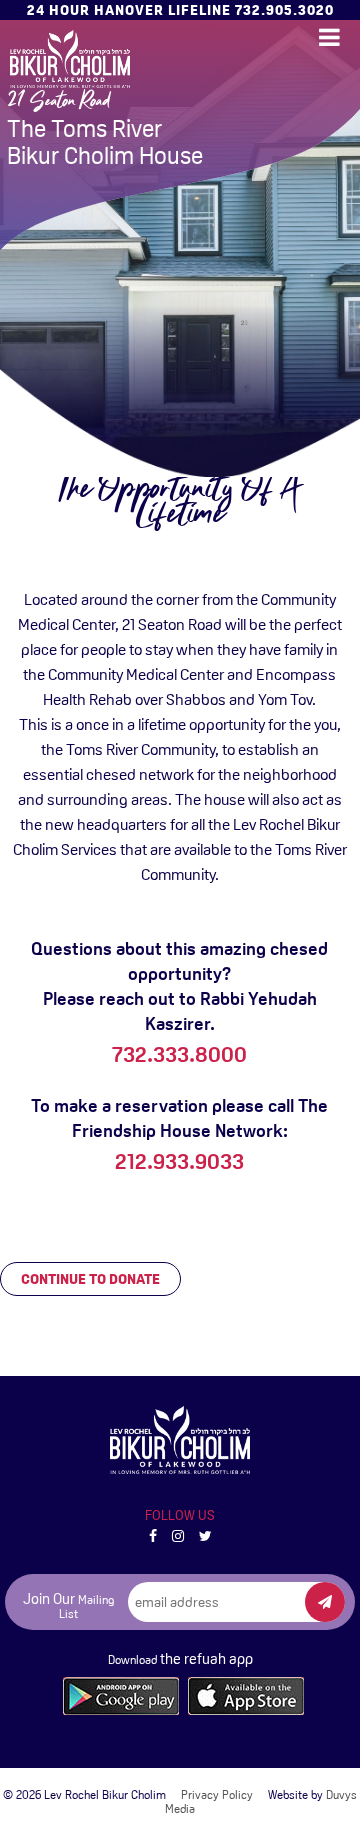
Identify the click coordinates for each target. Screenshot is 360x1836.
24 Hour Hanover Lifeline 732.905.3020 (180, 10)
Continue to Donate (90, 1279)
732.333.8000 (179, 1054)
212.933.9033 (179, 1161)
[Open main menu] (329, 37)
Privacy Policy (217, 1795)
